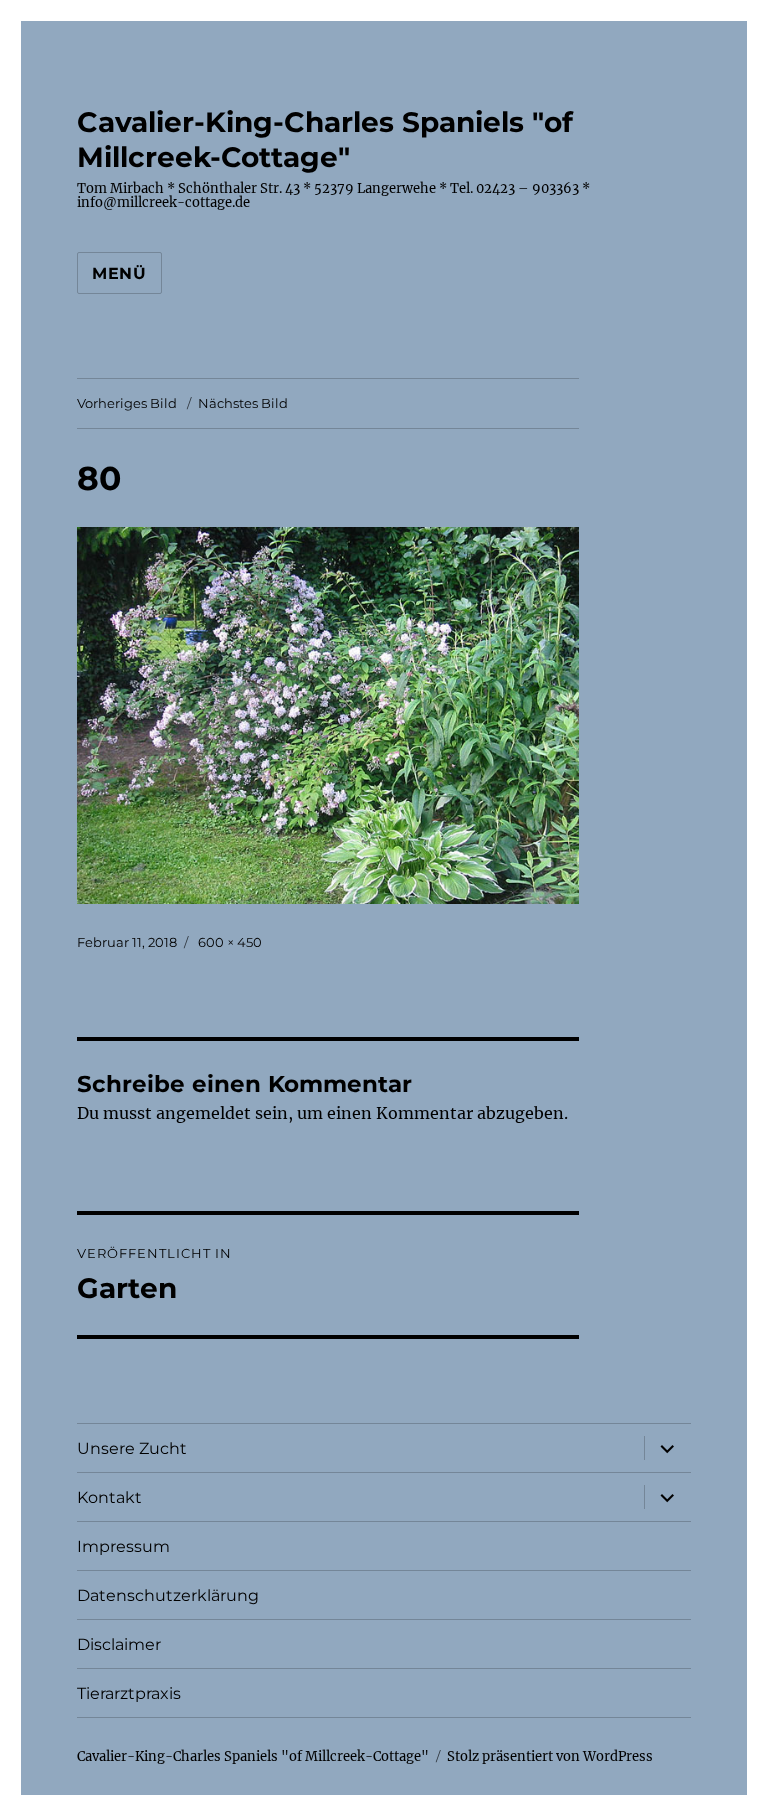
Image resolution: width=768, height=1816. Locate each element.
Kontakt (109, 1497)
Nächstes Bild (243, 403)
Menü (119, 273)
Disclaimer (119, 1644)
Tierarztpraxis (129, 1693)
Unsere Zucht (132, 1448)
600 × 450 (230, 942)
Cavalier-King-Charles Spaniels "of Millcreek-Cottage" (325, 139)
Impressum (123, 1546)
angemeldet (203, 1113)
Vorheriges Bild (127, 403)
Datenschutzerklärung (168, 1595)
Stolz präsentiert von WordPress (550, 1756)
